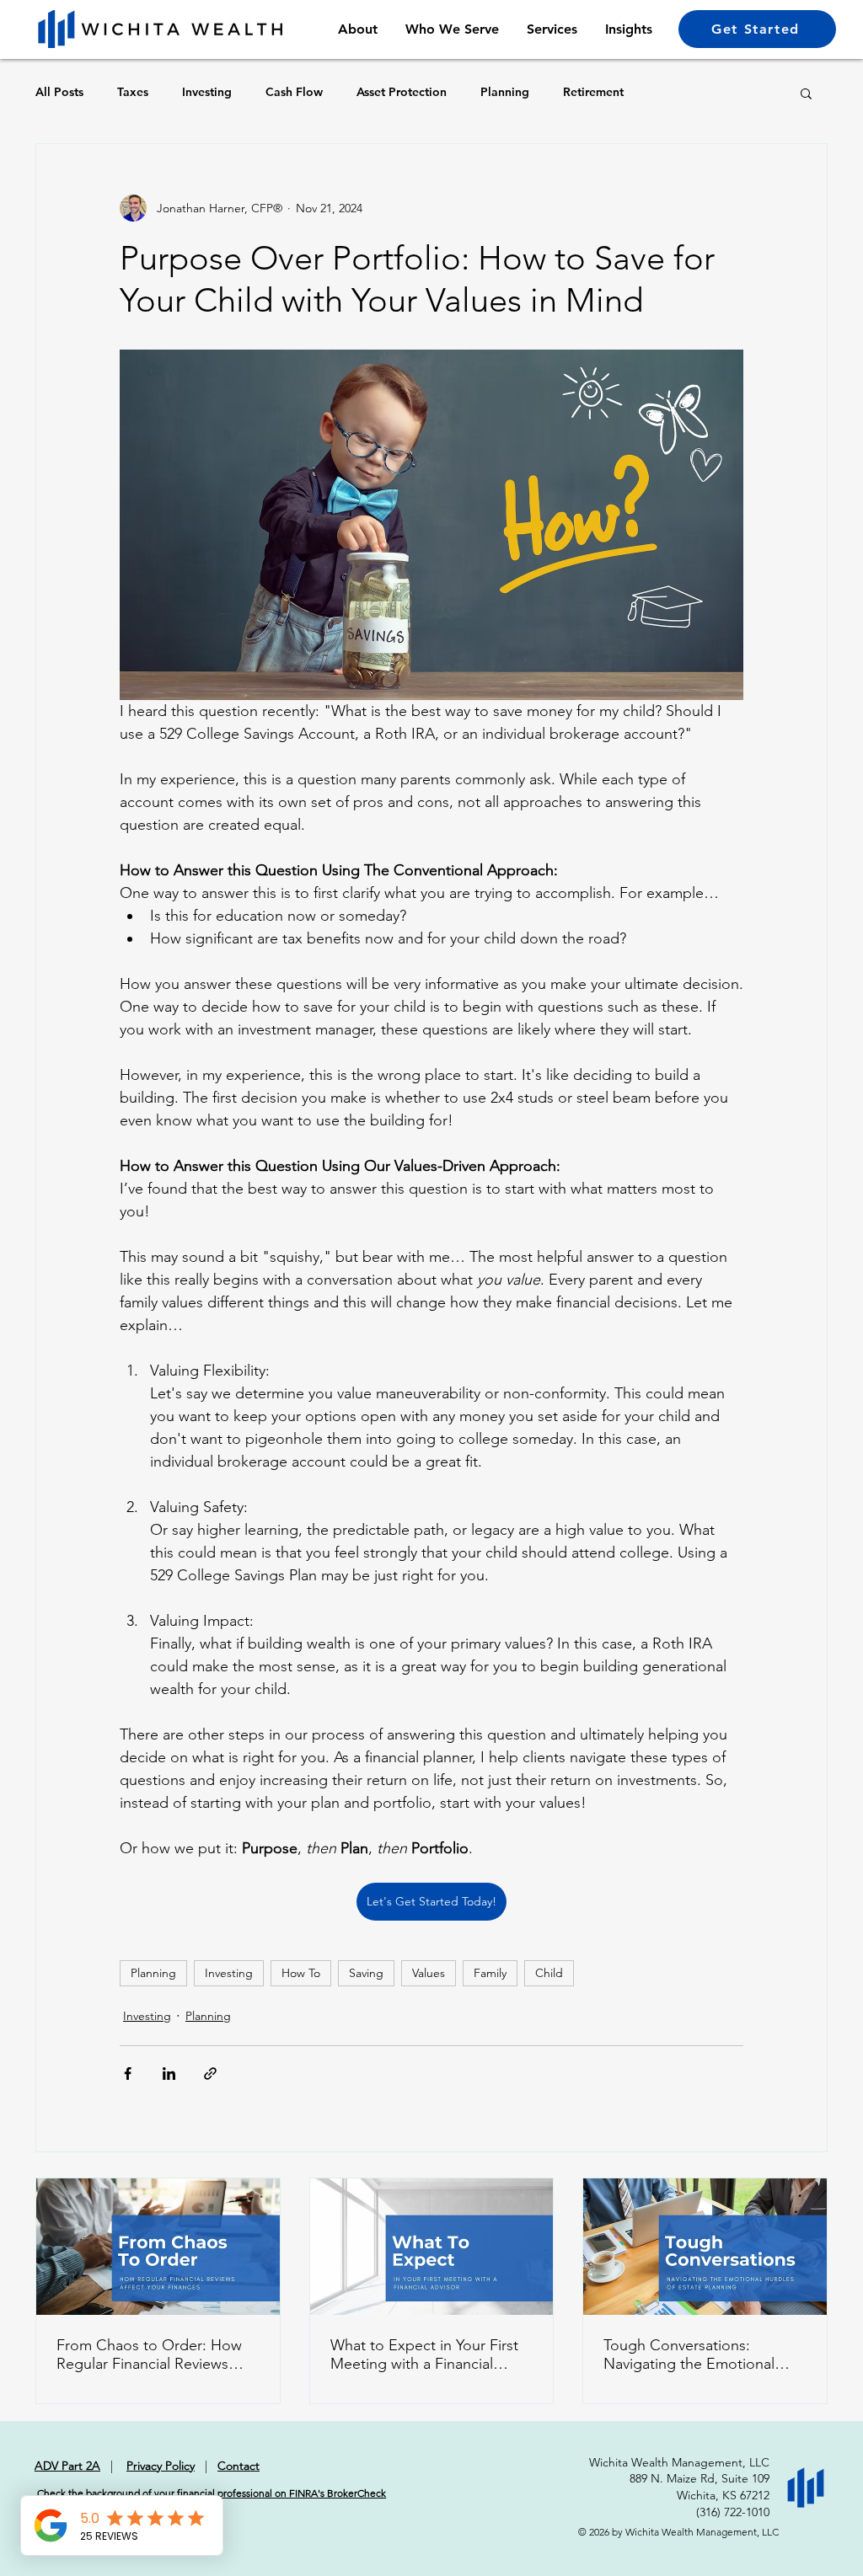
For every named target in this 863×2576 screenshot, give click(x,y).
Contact (239, 2466)
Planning (505, 92)
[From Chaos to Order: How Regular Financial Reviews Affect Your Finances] (158, 2247)
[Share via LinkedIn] (169, 2074)
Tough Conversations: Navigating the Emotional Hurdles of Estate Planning (692, 2354)
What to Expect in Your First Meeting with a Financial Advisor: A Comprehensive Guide (424, 2354)
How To (301, 1973)
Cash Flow (294, 92)
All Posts (59, 92)
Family (490, 1973)
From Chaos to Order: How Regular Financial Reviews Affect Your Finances (149, 2354)
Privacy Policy (161, 2466)
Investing (207, 92)
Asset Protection (402, 92)
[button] (806, 93)
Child (549, 1973)
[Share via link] (210, 2074)
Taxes (133, 92)
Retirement (593, 92)
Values (429, 1973)
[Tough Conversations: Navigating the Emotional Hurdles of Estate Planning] (705, 2247)
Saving (366, 1973)
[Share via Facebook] (128, 2074)
